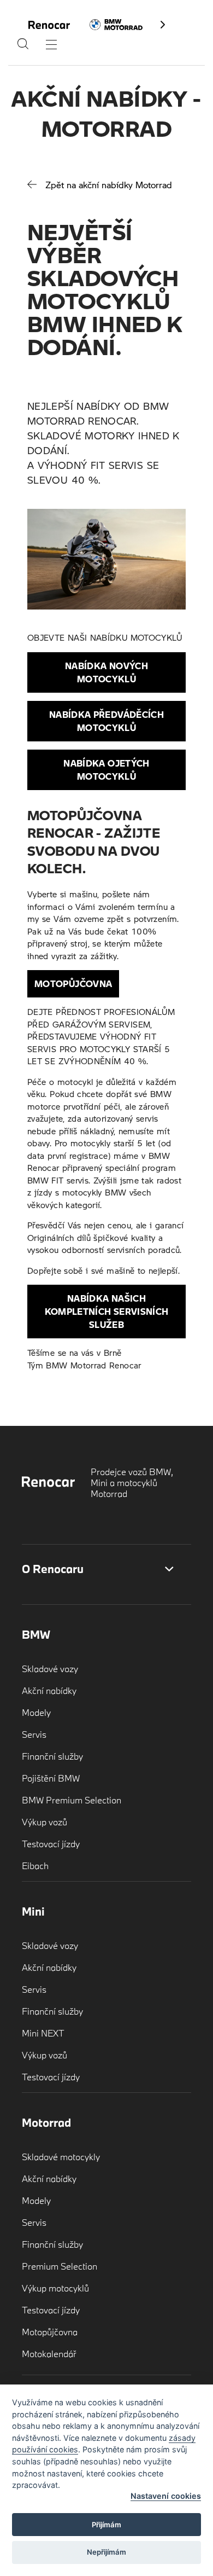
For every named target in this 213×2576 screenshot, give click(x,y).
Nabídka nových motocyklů (106, 672)
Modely (36, 1712)
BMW (36, 1634)
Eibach (35, 1866)
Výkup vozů (45, 1822)
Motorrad (46, 2122)
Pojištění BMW (51, 1778)
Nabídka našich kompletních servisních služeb (107, 1311)
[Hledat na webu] (23, 47)
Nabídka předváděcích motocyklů (106, 721)
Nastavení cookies (166, 2496)
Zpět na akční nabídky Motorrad (109, 185)
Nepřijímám (106, 2552)
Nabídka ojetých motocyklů (106, 770)
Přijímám (106, 2525)
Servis (34, 1734)
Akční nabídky (49, 1690)
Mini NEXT (43, 2033)
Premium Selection (60, 2266)
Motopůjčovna (73, 984)
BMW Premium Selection (72, 1800)
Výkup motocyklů (55, 2288)
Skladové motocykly (61, 2157)
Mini (33, 1911)
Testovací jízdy (51, 1844)
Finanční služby (52, 1756)
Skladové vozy (50, 1669)
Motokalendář (49, 2354)
